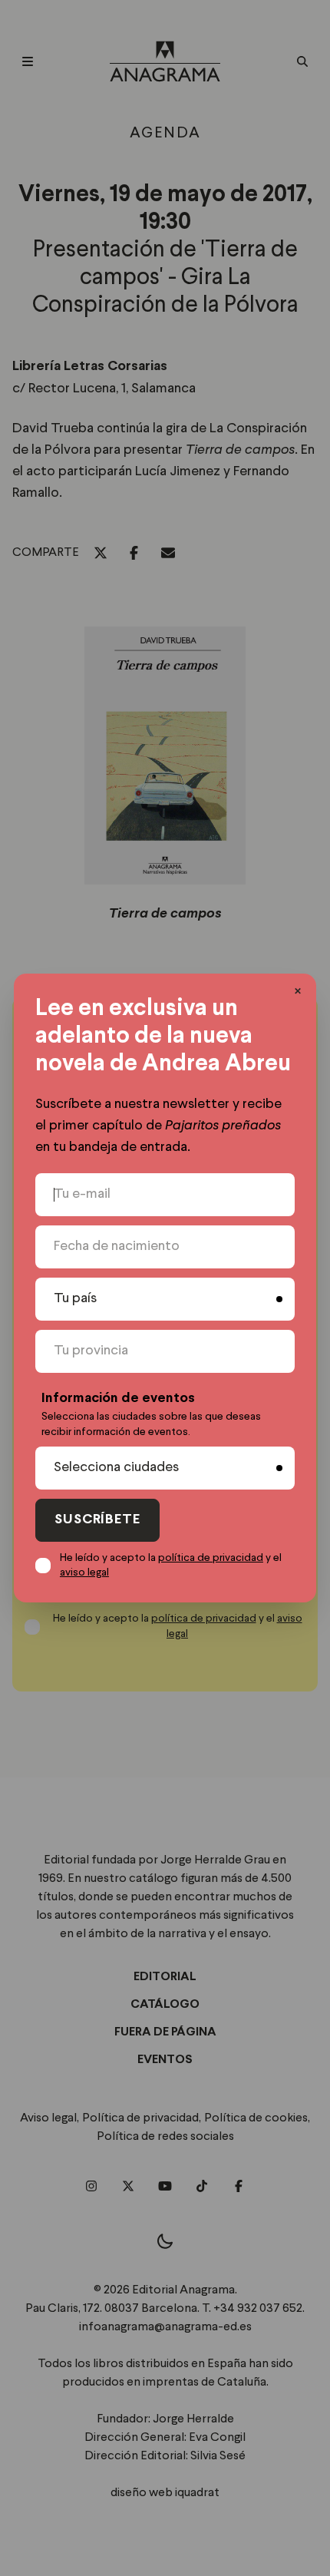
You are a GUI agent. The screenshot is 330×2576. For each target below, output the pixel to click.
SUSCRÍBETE (97, 1520)
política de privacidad (211, 1558)
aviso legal (84, 1572)
